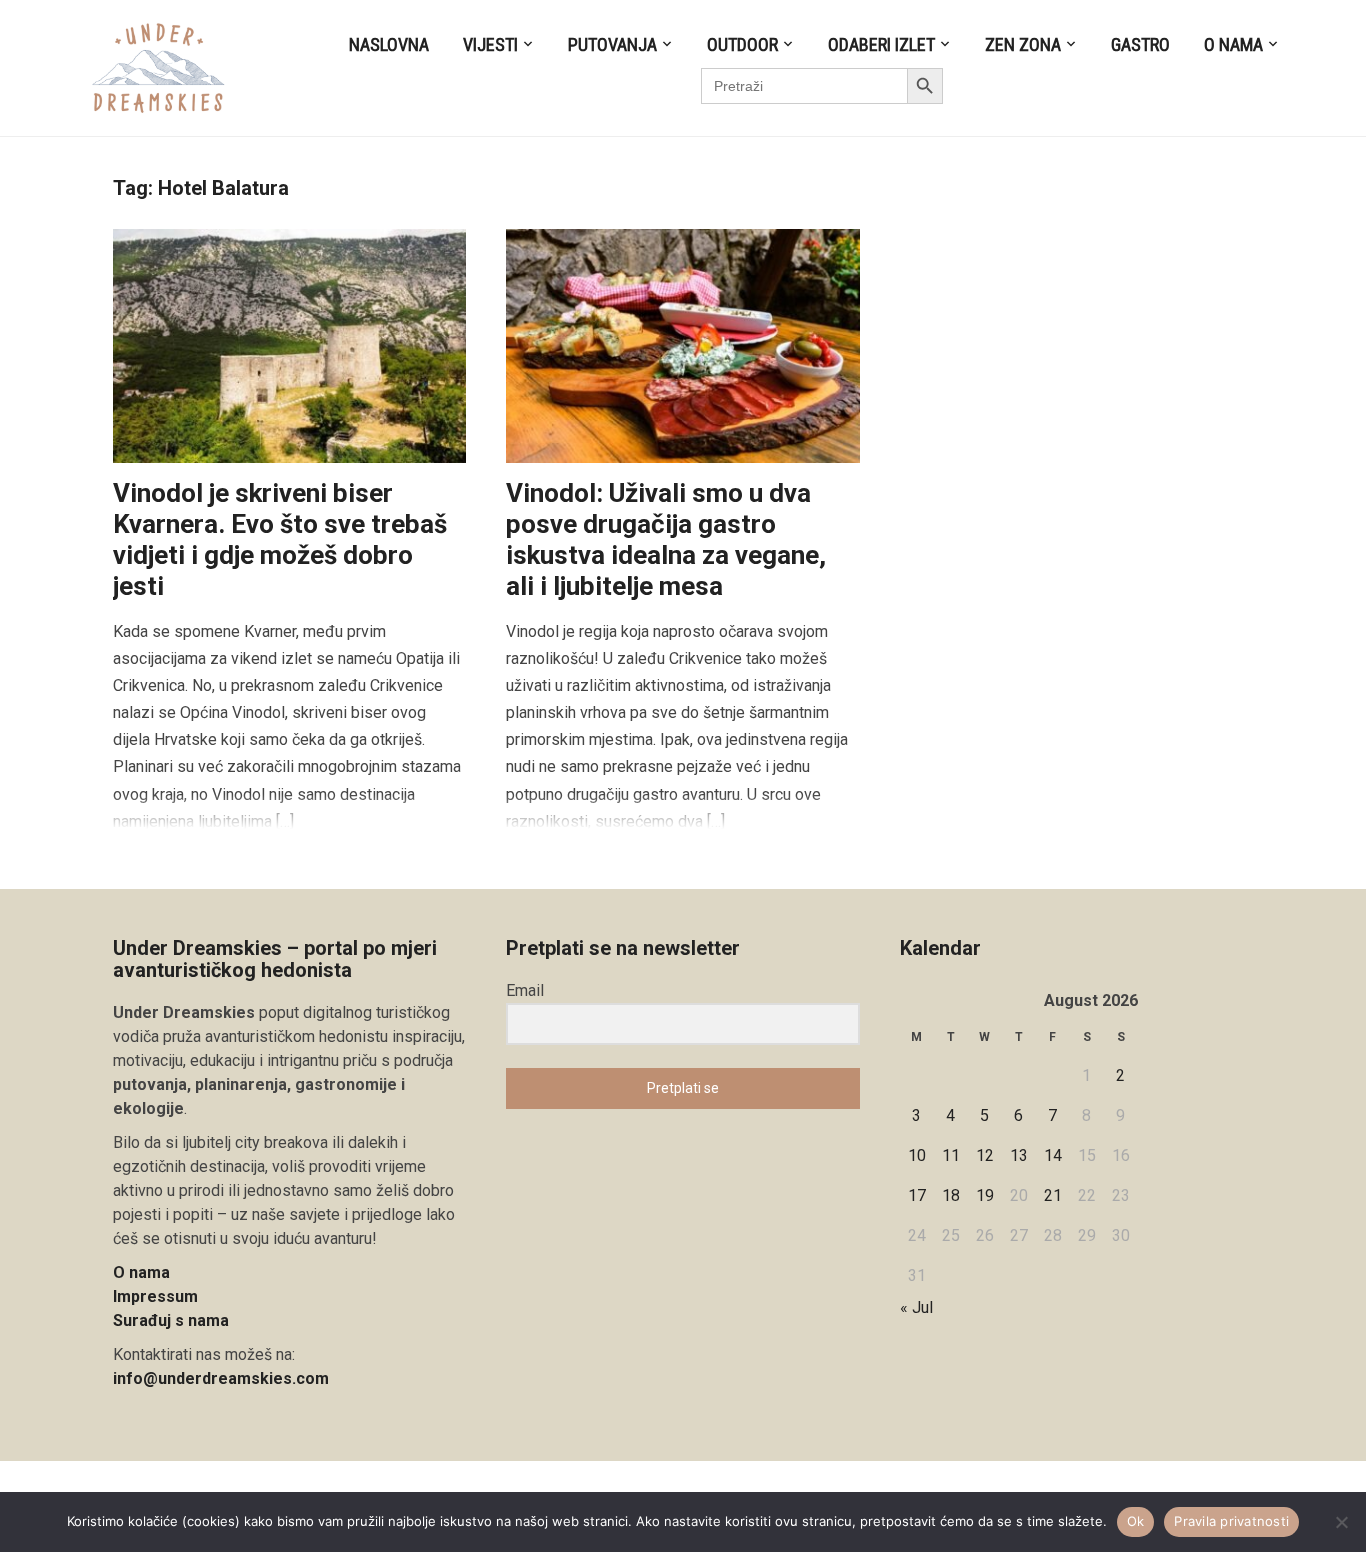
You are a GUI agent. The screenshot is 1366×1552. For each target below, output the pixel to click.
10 (917, 1155)
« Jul (916, 1307)
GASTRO (1140, 44)
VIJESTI (490, 44)
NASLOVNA (389, 44)
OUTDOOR (742, 44)
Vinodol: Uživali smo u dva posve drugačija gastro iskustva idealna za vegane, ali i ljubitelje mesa (666, 540)
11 (951, 1155)
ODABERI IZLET (881, 44)
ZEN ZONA (1023, 44)
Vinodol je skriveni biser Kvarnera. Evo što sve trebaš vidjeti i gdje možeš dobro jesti (280, 540)
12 (985, 1155)
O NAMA (1233, 44)
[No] (1341, 1522)
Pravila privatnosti (1231, 1521)
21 (1053, 1195)
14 (1053, 1155)
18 (951, 1195)
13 (1019, 1155)
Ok (1136, 1521)
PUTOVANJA (612, 44)
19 (985, 1195)
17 (917, 1195)
